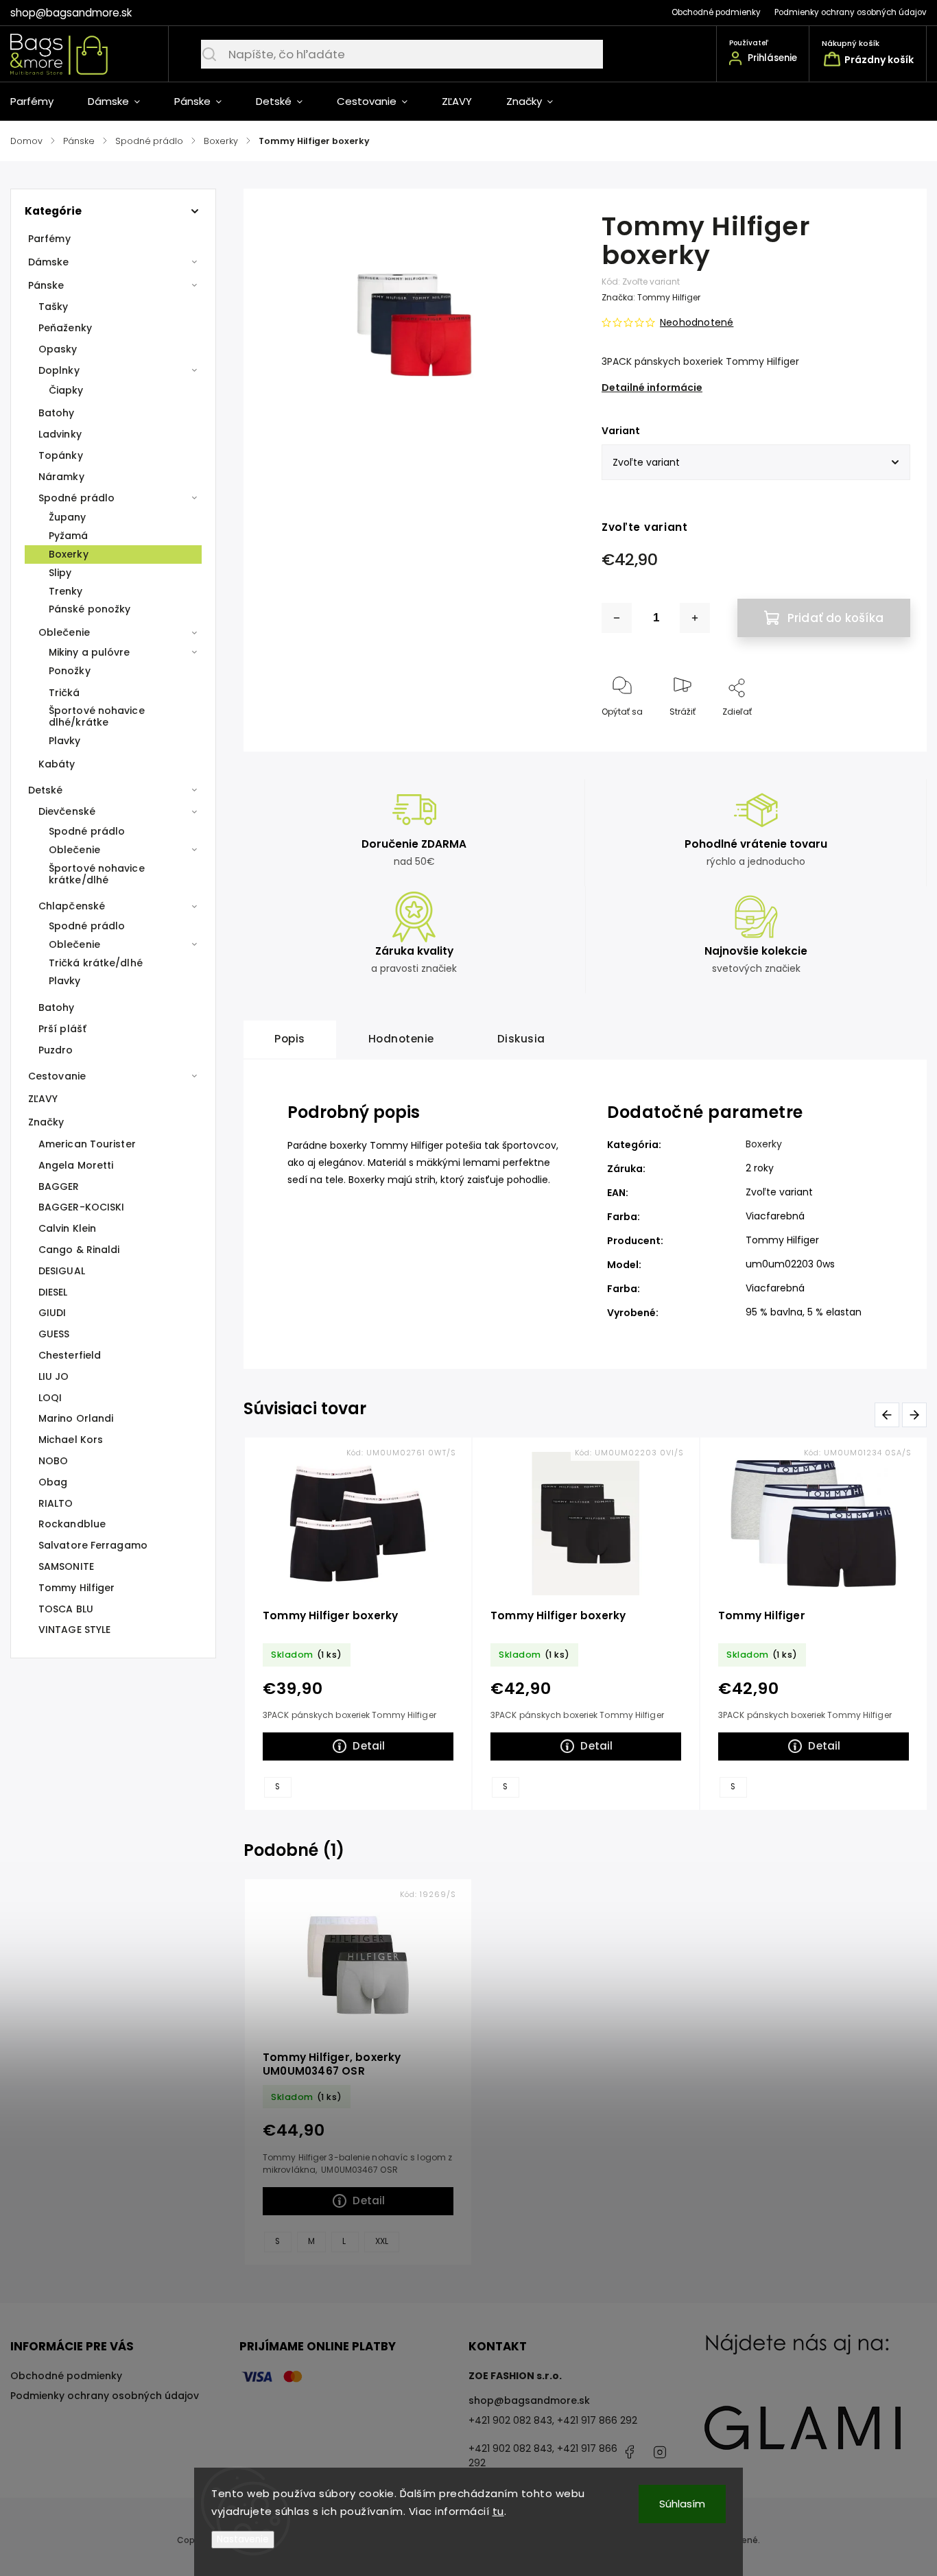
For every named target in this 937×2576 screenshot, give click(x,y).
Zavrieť (885, 734)
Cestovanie (57, 1076)
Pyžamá (69, 536)
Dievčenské (67, 811)
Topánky (61, 455)
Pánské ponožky (90, 609)
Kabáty (57, 764)
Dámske (49, 262)
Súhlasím (682, 2504)
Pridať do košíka (835, 618)
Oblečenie (64, 632)
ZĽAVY (43, 1099)
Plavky (65, 741)
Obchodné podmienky (716, 12)
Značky (46, 1122)
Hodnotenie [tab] (401, 1039)
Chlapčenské (72, 906)
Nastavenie (243, 2539)
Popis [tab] (290, 1039)
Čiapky (66, 390)
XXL (382, 2241)
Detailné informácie (652, 387)
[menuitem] (40, 102)
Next (917, 1415)
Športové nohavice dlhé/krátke (97, 716)
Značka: (651, 297)
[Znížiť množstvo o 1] (617, 618)
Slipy (60, 573)
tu (498, 2511)
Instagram (660, 2452)
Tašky (54, 307)
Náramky (61, 477)
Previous (889, 1415)
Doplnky (59, 370)
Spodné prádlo (76, 498)
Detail (369, 1746)
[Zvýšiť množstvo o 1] (695, 618)
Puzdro (56, 1050)
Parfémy (49, 239)
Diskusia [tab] (521, 1039)
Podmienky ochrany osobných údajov (851, 12)
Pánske (46, 285)
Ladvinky (60, 434)
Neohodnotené (697, 322)
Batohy (57, 413)
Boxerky (69, 554)
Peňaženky (65, 328)
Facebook (629, 2452)
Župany (68, 517)
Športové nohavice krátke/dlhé (97, 874)
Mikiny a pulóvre (90, 652)
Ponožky (70, 671)
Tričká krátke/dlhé (96, 963)
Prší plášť (62, 1029)
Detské (46, 790)
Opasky (58, 349)
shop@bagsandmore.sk (529, 2400)
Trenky (66, 591)
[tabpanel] (586, 1624)
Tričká (64, 693)
